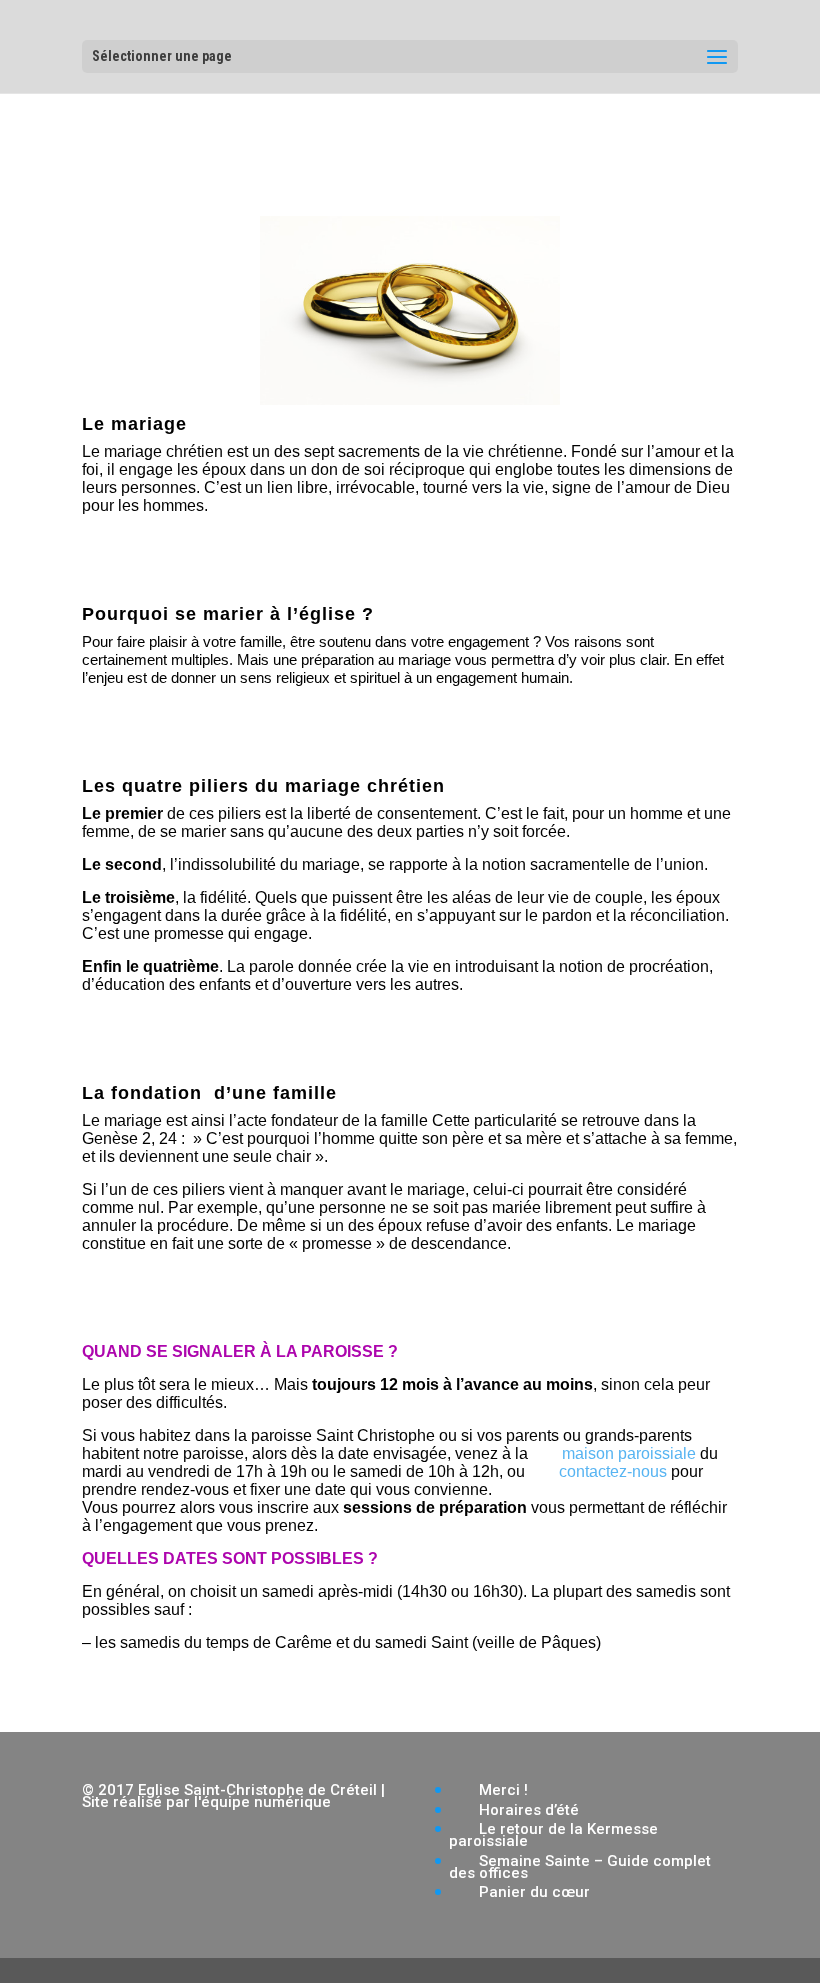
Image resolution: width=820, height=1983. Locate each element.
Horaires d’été (529, 1810)
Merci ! (503, 1790)
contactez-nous (613, 1471)
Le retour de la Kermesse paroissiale (553, 1835)
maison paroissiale (629, 1453)
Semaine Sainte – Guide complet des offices (580, 1867)
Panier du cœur (534, 1892)
